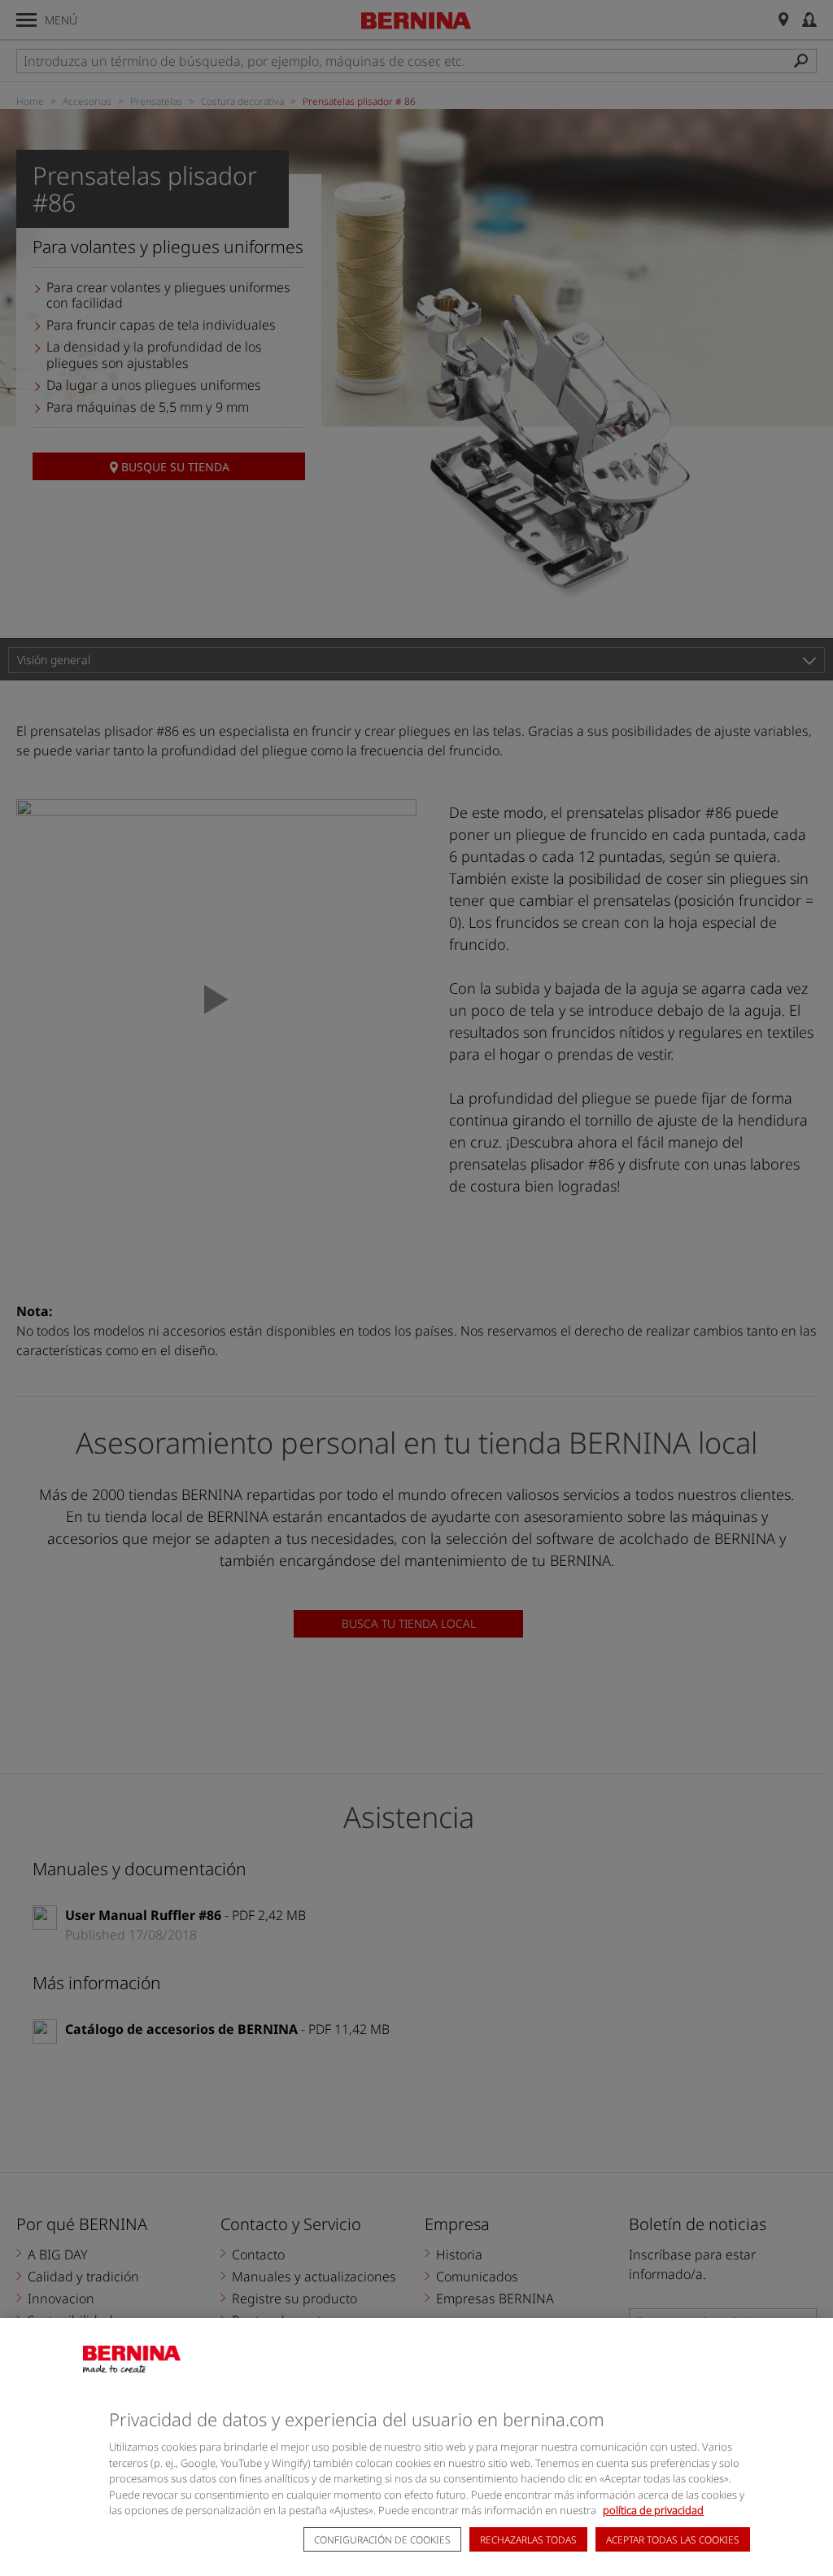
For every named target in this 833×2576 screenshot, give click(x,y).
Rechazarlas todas (528, 2540)
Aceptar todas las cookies (673, 2540)
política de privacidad (653, 2510)
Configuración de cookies (382, 2540)
